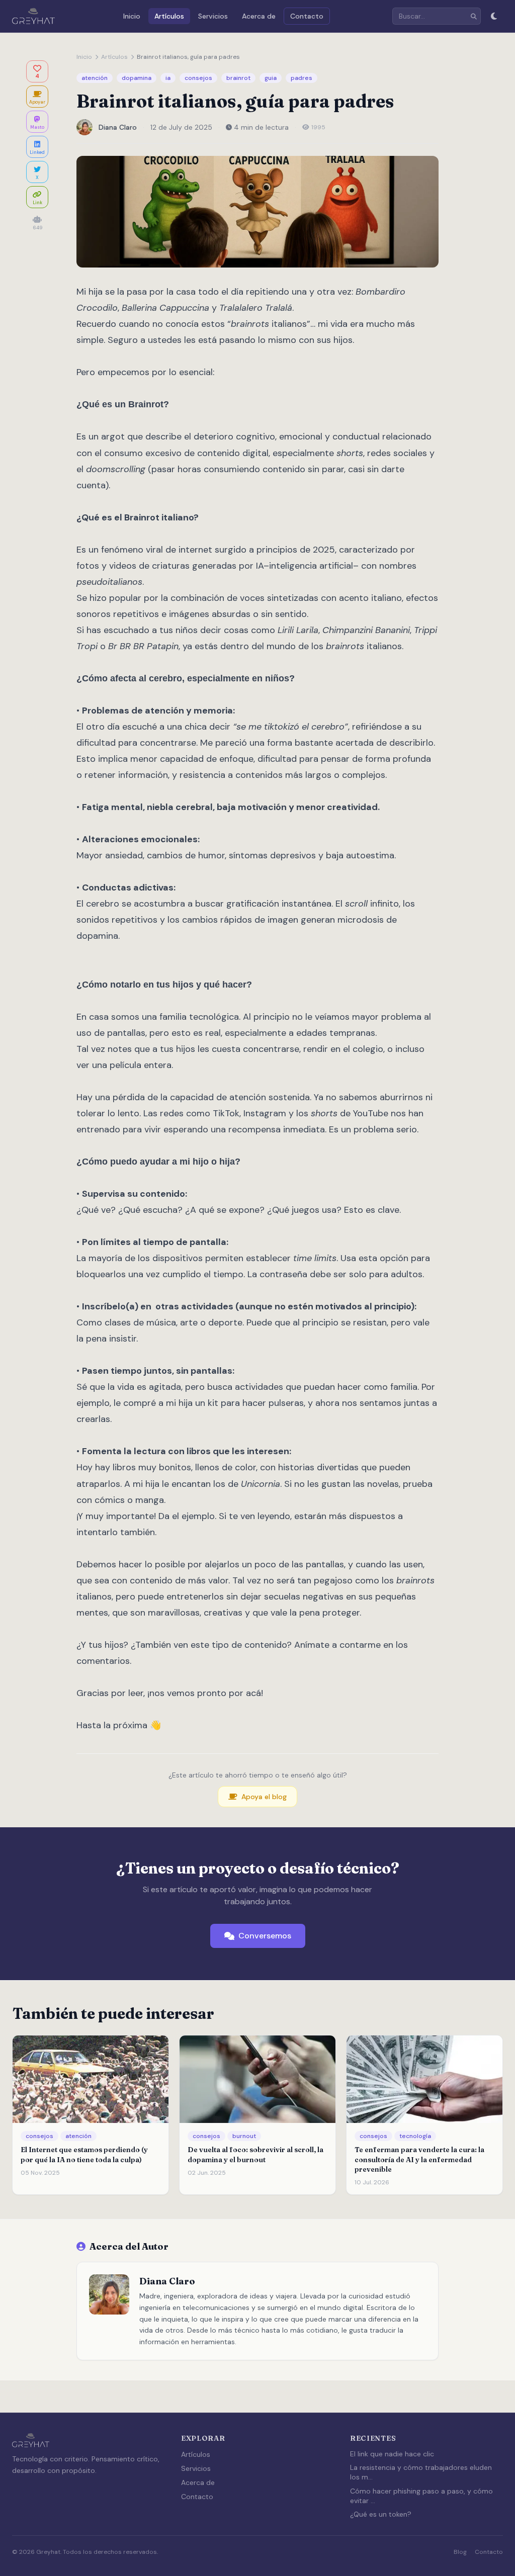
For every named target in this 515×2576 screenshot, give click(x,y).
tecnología (415, 2136)
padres (302, 78)
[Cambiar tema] (494, 16)
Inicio (132, 16)
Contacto (307, 16)
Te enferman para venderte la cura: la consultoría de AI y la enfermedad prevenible (419, 2159)
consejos (198, 78)
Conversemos (265, 1936)
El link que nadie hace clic (392, 2454)
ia (168, 78)
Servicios (213, 16)
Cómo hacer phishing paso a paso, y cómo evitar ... (421, 2496)
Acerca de (259, 16)
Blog (460, 2552)
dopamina (137, 78)
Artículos (169, 16)
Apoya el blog (264, 1797)
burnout (244, 2136)
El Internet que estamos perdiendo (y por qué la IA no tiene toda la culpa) (84, 2154)
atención (95, 78)
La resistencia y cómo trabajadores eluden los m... (421, 2472)
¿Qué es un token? (381, 2514)
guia (271, 78)
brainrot (238, 78)
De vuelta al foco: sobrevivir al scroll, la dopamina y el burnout (255, 2154)
